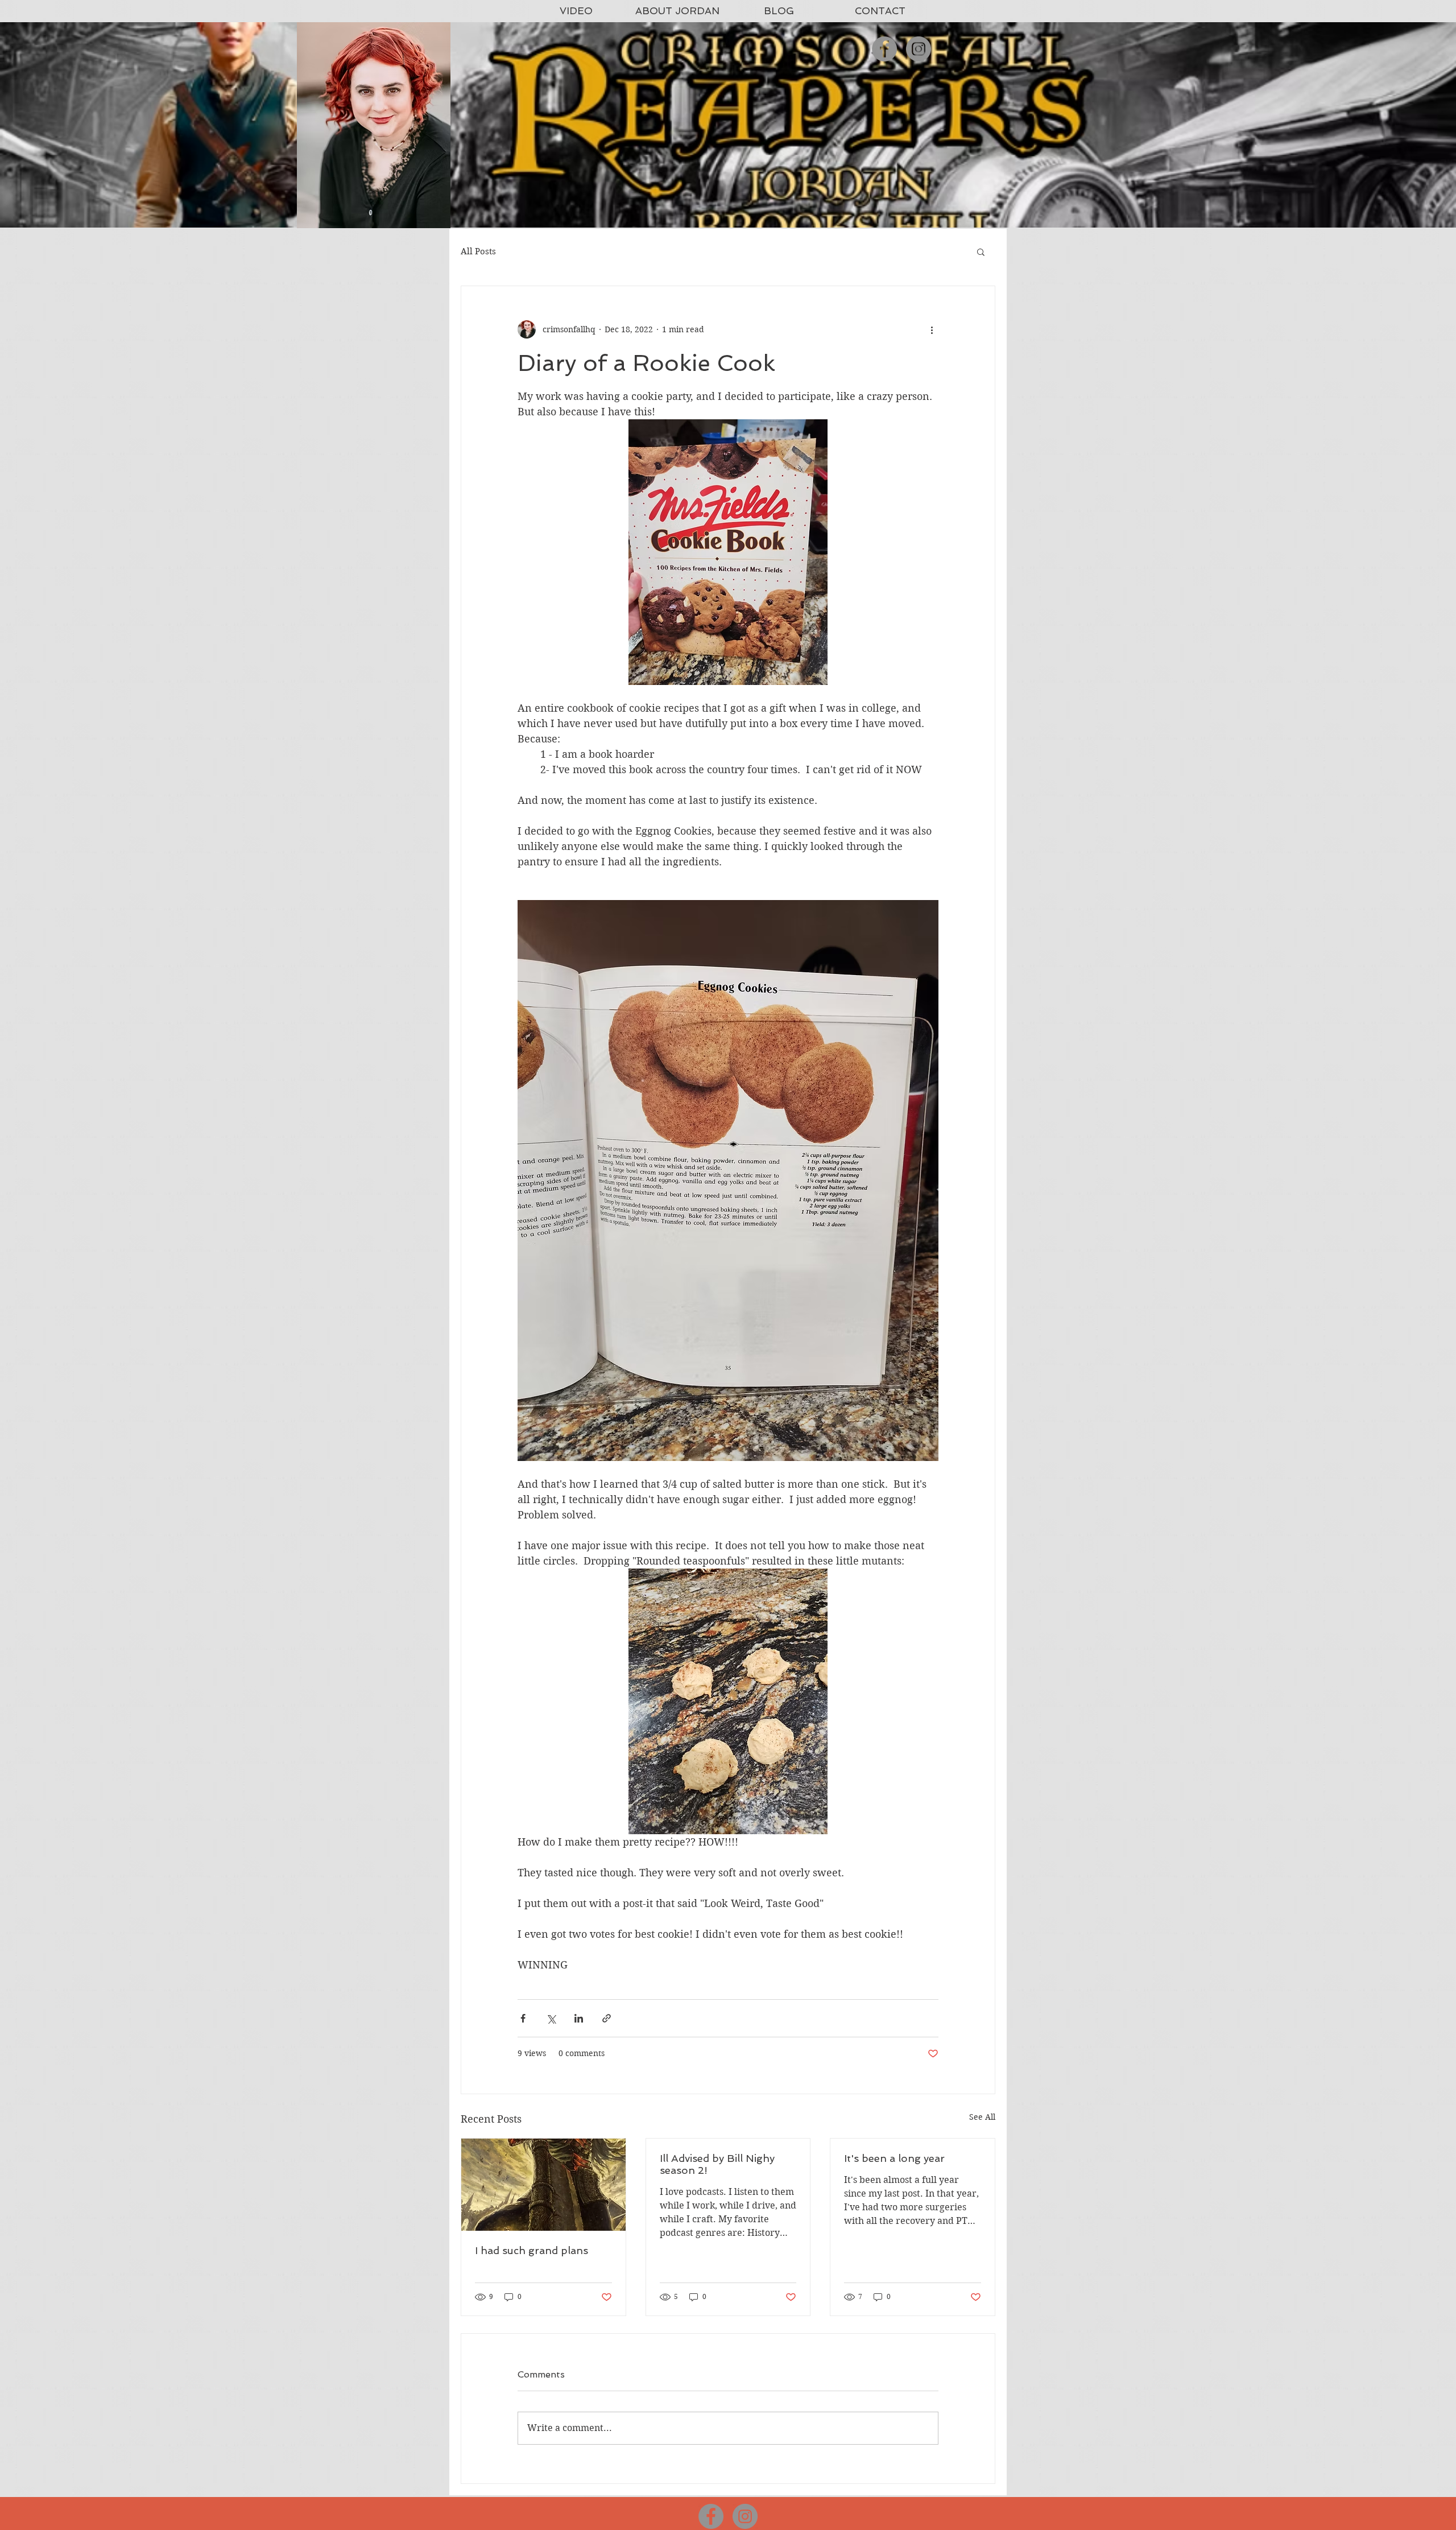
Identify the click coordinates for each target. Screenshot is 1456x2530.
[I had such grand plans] (543, 2185)
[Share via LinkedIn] (579, 2018)
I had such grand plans (531, 2250)
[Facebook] (884, 49)
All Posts (478, 251)
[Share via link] (607, 2018)
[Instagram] (919, 49)
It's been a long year (894, 2158)
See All (982, 2117)
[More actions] (932, 329)
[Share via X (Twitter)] (551, 2018)
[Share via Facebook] (523, 2018)
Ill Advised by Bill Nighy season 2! (717, 2164)
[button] (981, 251)
